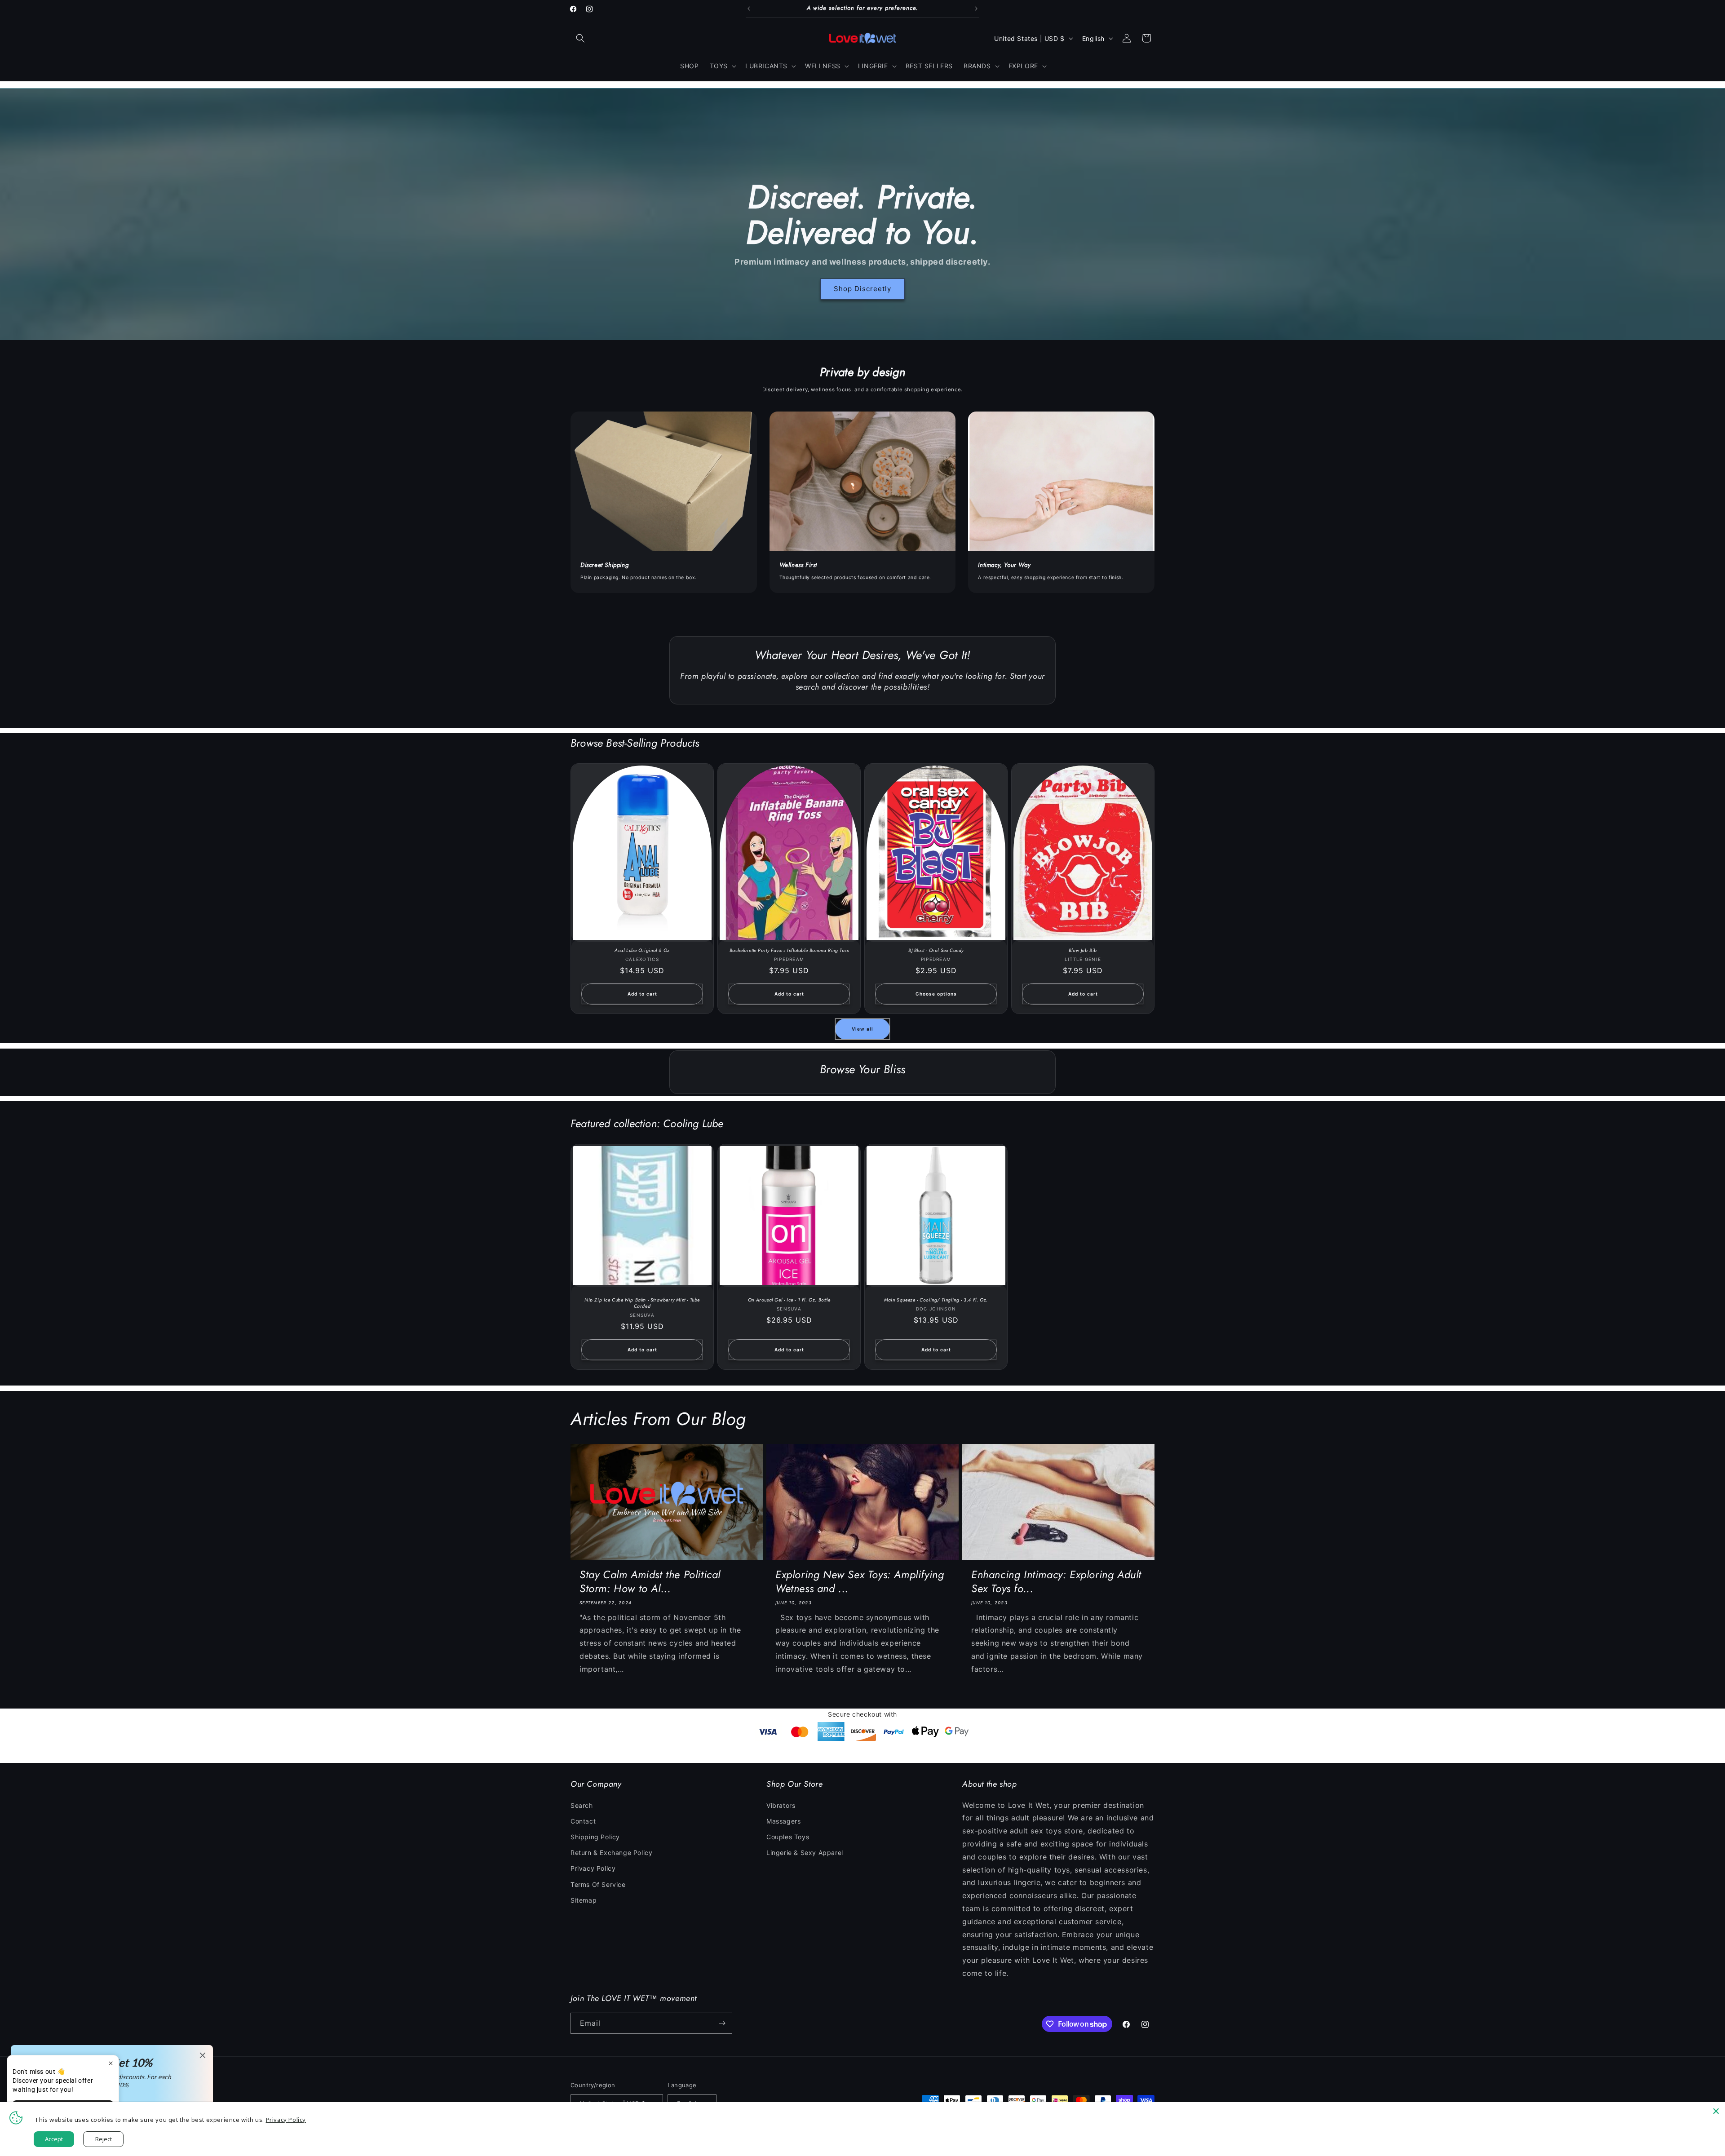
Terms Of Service (598, 1884)
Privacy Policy (593, 1868)
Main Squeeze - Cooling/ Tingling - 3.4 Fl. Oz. (936, 1300)
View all (862, 1029)
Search (582, 1805)
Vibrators (781, 1805)
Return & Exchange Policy (611, 1853)
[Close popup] (111, 2063)
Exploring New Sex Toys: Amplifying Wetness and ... (860, 1581)
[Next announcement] (976, 9)
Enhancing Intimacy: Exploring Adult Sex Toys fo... (1056, 1581)
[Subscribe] (722, 2023)
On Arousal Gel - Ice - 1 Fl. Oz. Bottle (789, 1300)
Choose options (936, 994)
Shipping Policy (595, 1837)
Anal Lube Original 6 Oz (642, 951)
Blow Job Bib (1083, 951)
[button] (580, 38)
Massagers (783, 1821)
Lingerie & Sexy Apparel (805, 1853)
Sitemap (584, 1900)
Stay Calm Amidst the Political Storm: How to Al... (650, 1581)
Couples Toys (788, 1837)
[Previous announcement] (749, 9)
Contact (583, 1821)
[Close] (1716, 2111)
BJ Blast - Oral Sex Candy (936, 951)
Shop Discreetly (862, 289)
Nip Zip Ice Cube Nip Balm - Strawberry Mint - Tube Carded (642, 1303)
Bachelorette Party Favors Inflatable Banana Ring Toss (789, 951)
